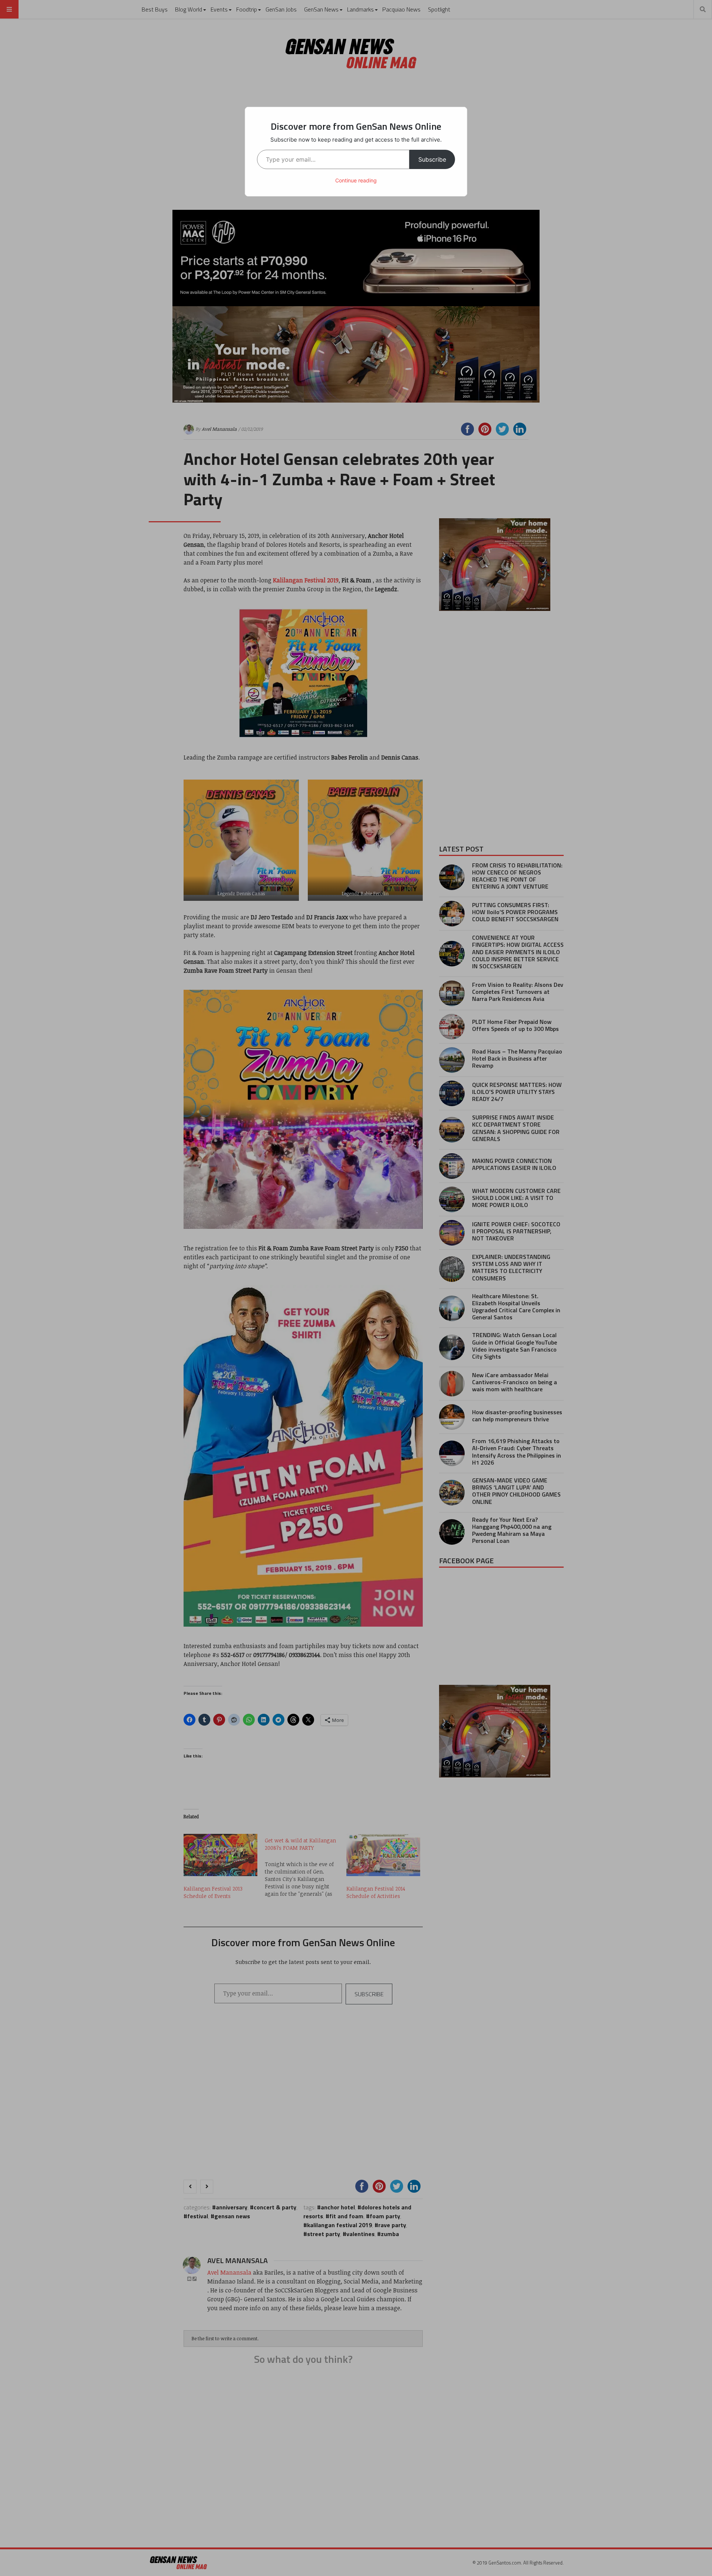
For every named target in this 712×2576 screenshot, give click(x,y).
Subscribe (432, 159)
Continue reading (356, 180)
